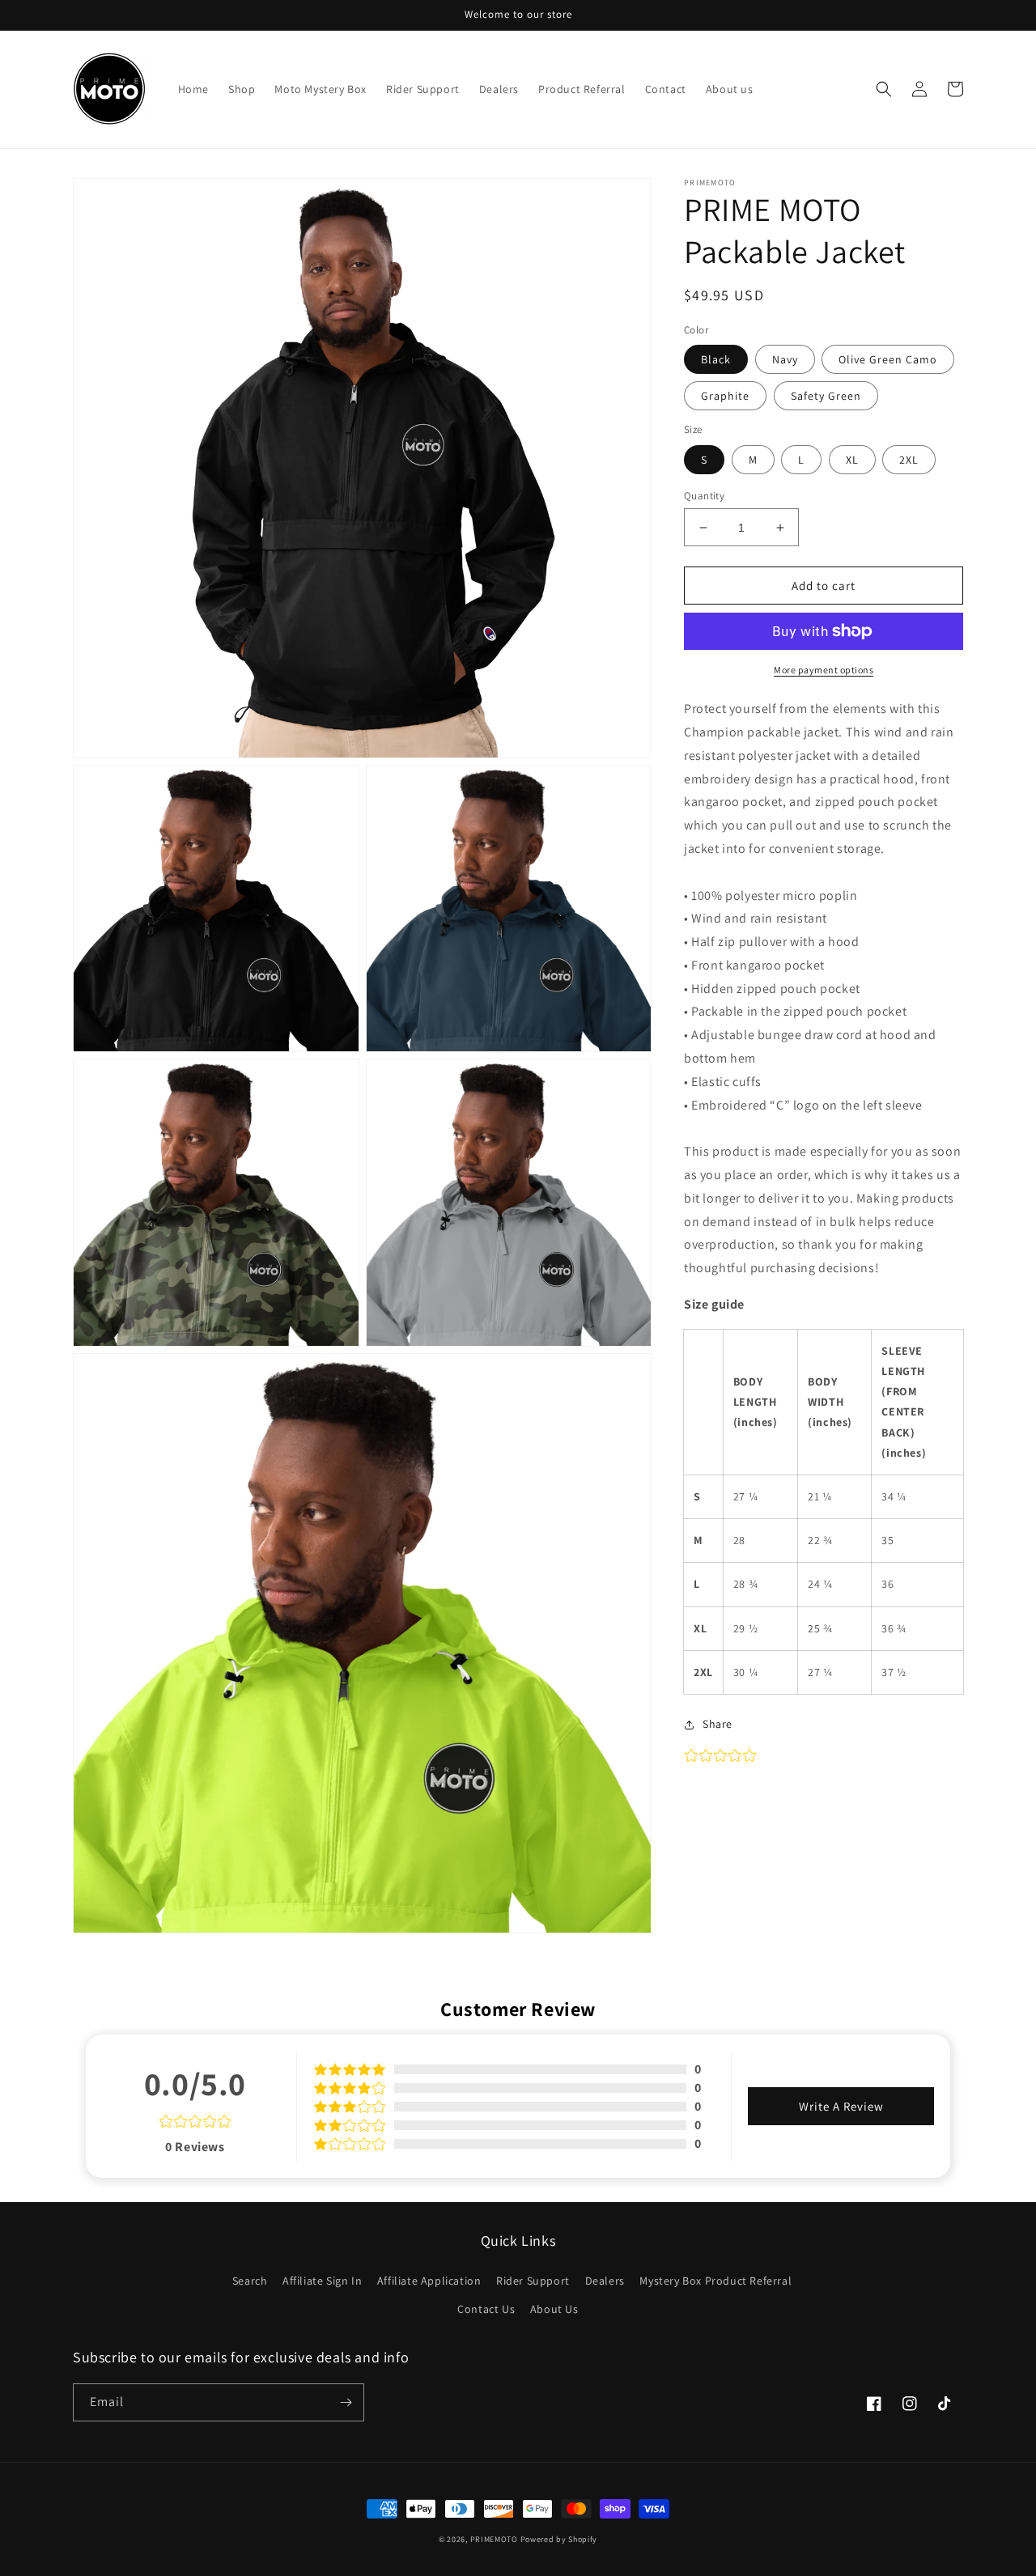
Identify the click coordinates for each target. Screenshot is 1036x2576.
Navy (785, 359)
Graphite (725, 396)
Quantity (704, 496)
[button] (884, 89)
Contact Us (486, 2309)
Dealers (605, 2281)
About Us (554, 2309)
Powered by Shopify (559, 2539)
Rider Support (533, 2281)
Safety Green (826, 396)
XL (852, 460)
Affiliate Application (429, 2281)
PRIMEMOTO (495, 2539)
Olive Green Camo (888, 359)
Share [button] (718, 1724)
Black (716, 359)
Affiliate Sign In (322, 2281)
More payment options (824, 670)
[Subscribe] (346, 2402)
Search (250, 2281)
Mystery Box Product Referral (715, 2281)
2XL (909, 460)
